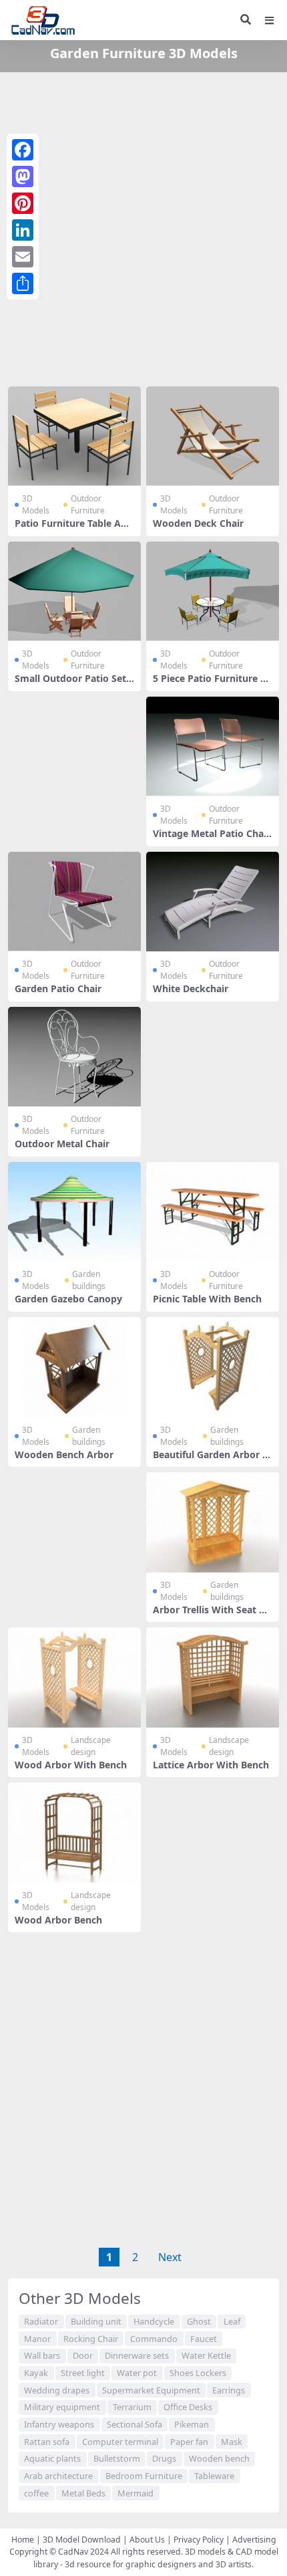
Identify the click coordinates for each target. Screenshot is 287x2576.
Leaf (232, 2321)
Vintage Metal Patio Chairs (212, 839)
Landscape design (91, 1746)
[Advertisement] (143, 227)
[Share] (23, 283)
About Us (147, 2540)
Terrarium (132, 2407)
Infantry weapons (59, 2424)
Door (83, 2355)
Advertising (254, 2540)
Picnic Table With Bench (207, 1299)
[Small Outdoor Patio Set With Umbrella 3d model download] (74, 591)
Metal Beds (83, 2493)
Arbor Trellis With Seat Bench (212, 1615)
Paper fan (189, 2442)
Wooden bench (219, 2458)
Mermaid (135, 2493)
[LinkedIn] (23, 230)
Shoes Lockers (198, 2373)
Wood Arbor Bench (58, 1920)
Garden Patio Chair (58, 988)
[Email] (23, 257)
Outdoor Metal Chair (62, 1144)
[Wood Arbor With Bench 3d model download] (74, 1677)
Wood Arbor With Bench (71, 1765)
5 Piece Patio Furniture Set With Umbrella (212, 684)
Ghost (199, 2321)
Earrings (229, 2390)
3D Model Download (82, 2540)
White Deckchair (191, 988)
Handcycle (154, 2321)
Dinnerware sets (137, 2355)
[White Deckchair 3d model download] (213, 902)
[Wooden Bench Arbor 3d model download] (74, 1367)
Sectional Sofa (134, 2424)
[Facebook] (23, 150)
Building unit (96, 2321)
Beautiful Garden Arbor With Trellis (212, 1460)
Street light (83, 2373)
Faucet (204, 2339)
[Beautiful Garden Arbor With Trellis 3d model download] (213, 1367)
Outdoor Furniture (88, 504)
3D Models (36, 504)
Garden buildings (89, 1280)
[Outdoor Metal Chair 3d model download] (74, 1057)
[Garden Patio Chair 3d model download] (74, 902)
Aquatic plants (52, 2458)
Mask (232, 2442)
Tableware (214, 2476)
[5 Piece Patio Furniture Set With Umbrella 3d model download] (213, 591)
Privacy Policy (199, 2540)
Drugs (164, 2458)
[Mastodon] (23, 177)
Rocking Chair (91, 2339)
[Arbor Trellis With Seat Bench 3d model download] (213, 1522)
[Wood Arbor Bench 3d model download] (74, 1832)
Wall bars (42, 2355)
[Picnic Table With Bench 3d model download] (213, 1212)
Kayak (36, 2373)
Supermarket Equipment (151, 2390)
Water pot (137, 2373)
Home (23, 2540)
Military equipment (62, 2407)
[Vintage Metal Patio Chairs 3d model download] (213, 746)
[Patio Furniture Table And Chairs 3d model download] (74, 436)
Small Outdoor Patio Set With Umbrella (70, 684)
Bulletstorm (117, 2458)
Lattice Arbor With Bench (211, 1765)
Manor (37, 2339)
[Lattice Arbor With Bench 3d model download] (213, 1677)
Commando (154, 2339)
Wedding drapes (57, 2390)
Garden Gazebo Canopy (68, 1299)
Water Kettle (206, 2355)
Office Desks (188, 2407)
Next (170, 2257)
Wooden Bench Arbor (64, 1454)
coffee (36, 2493)
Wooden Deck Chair (198, 523)
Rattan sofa (47, 2442)
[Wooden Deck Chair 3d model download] (213, 436)
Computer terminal (120, 2442)
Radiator (41, 2321)
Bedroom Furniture (144, 2476)
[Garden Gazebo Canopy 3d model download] (74, 1212)
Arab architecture (58, 2476)
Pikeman (192, 2424)
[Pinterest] (23, 203)
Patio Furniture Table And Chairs (74, 529)
